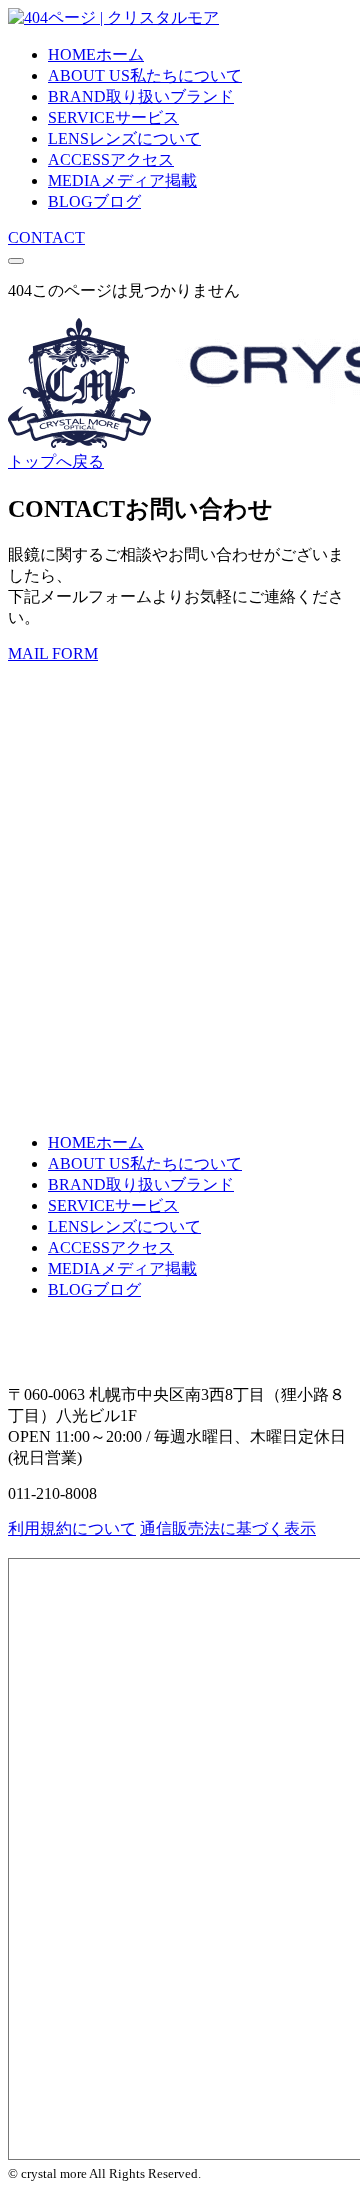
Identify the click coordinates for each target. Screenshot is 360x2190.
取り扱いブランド (141, 96)
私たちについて (145, 75)
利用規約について (72, 1528)
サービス (113, 117)
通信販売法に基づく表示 (228, 1528)
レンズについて (124, 138)
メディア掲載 (122, 180)
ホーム (96, 54)
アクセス (111, 159)
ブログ (94, 201)
